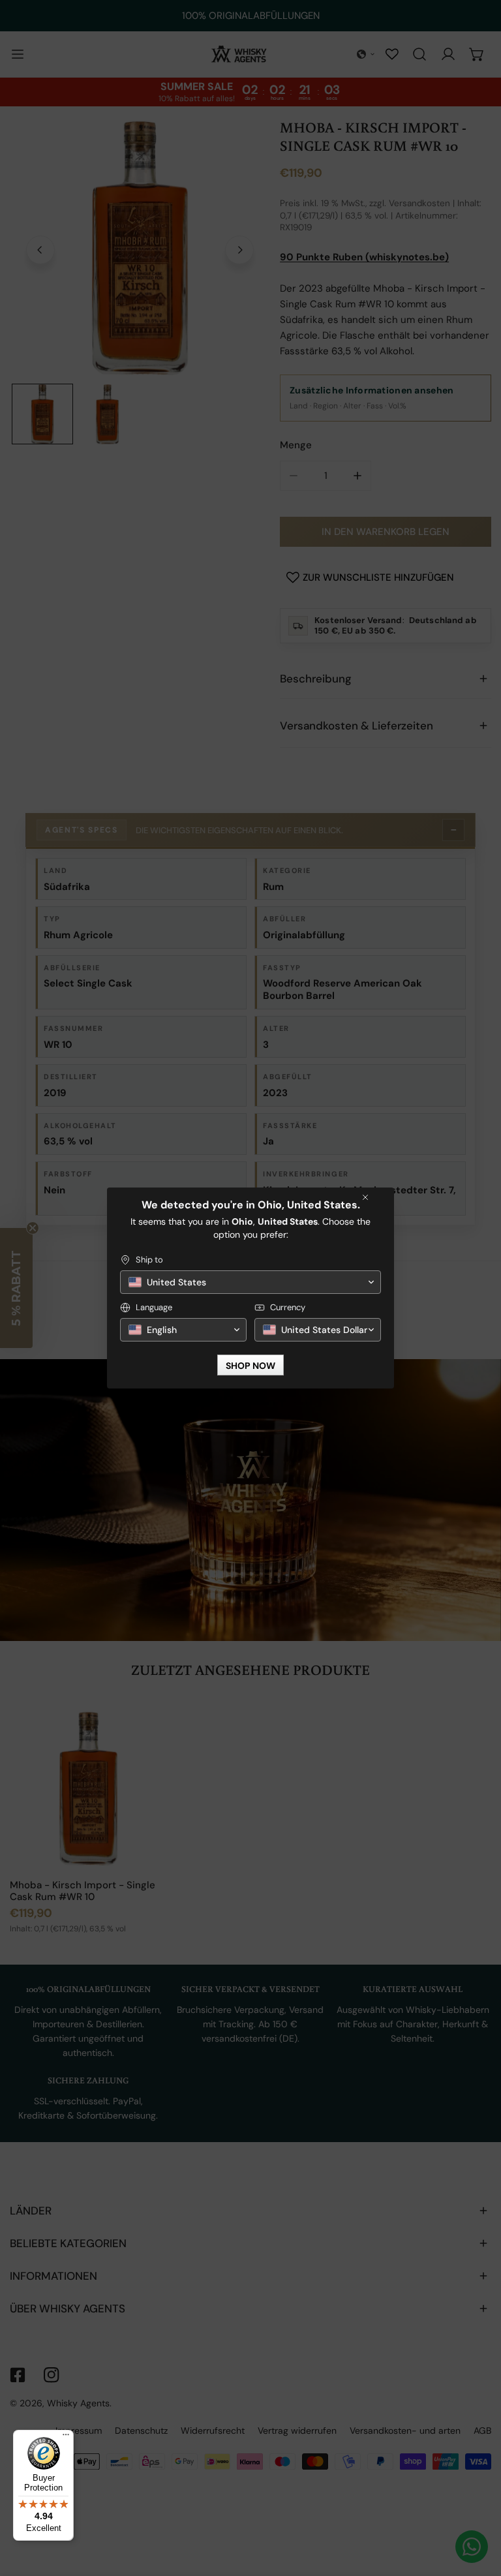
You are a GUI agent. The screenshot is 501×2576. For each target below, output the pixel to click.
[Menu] (66, 2438)
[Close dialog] (365, 1197)
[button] (250, 1282)
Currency (288, 1307)
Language (154, 1307)
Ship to (149, 1260)
